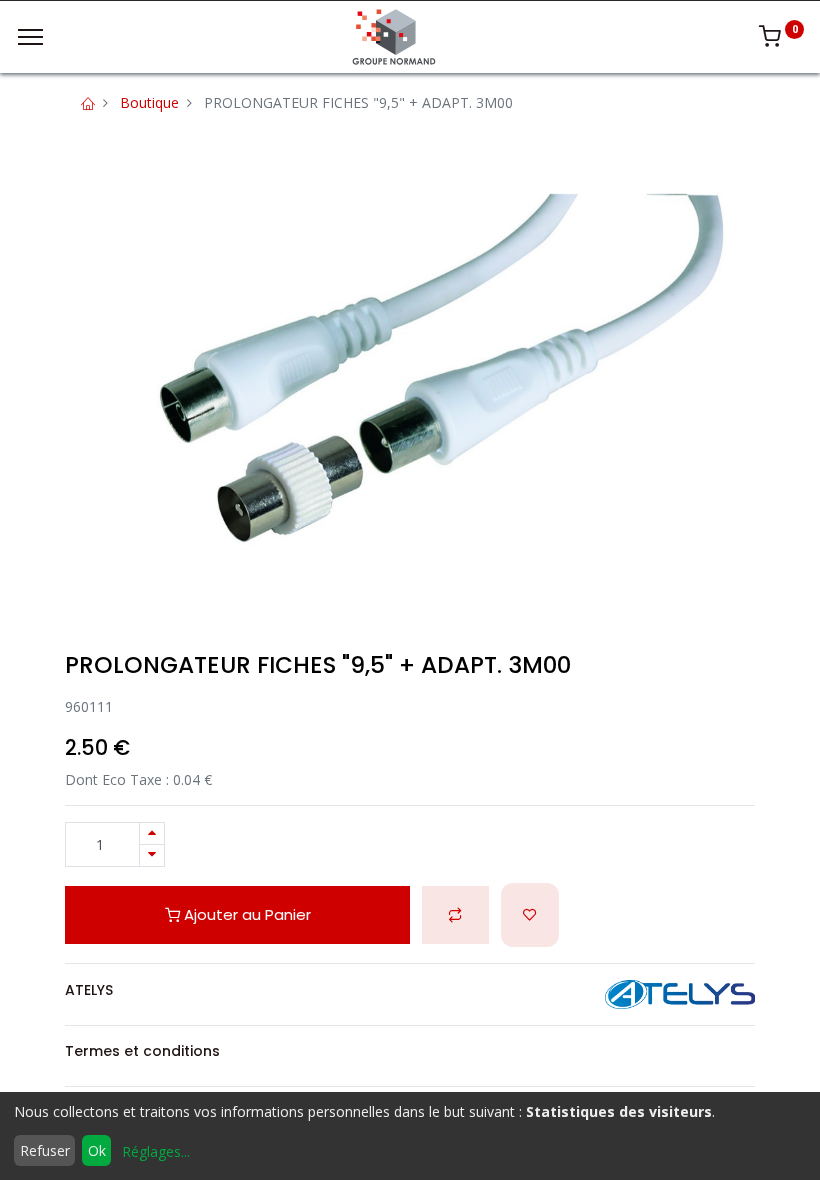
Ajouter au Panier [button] (245, 914)
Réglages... (156, 1151)
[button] (455, 915)
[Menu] (30, 37)
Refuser (45, 1150)
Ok (97, 1150)
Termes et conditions (142, 1051)
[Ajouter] (152, 833)
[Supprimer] (152, 855)
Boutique (149, 102)
